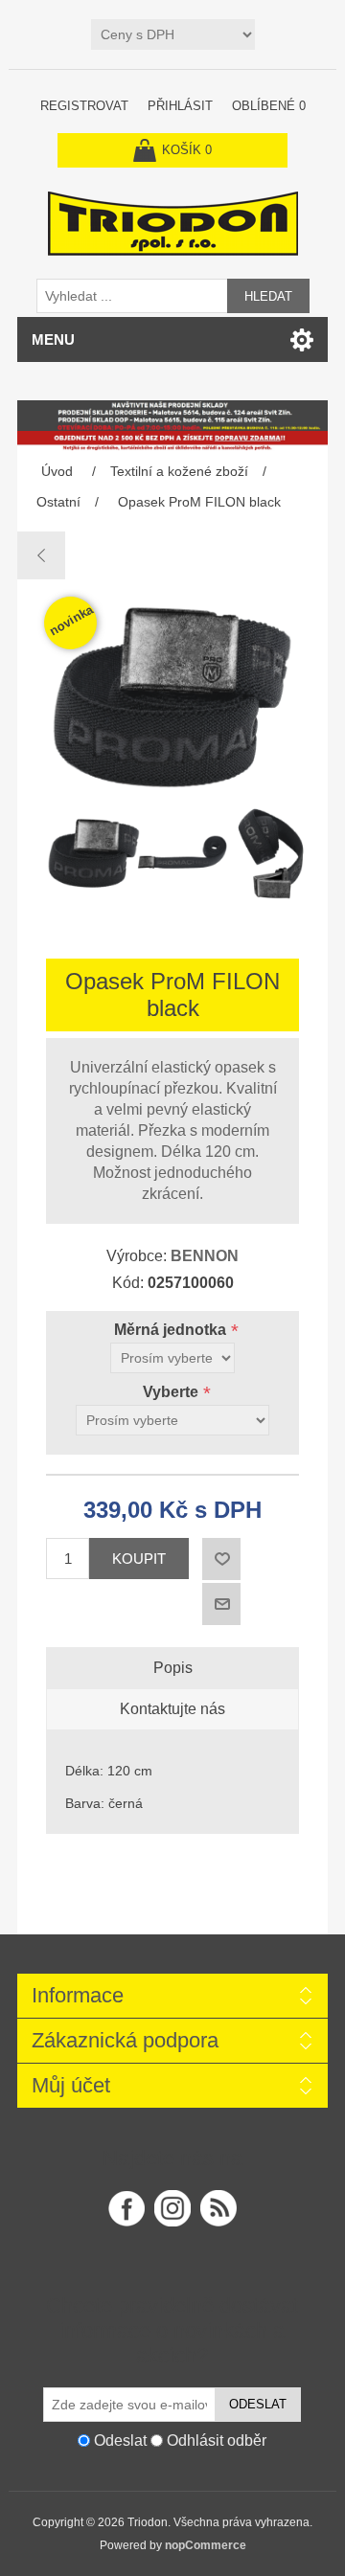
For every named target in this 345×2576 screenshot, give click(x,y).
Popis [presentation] (173, 1668)
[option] (85, 858)
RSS (218, 2208)
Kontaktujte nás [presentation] (172, 1709)
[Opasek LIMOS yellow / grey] (42, 555)
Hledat (268, 296)
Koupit (139, 1559)
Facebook (126, 2208)
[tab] (172, 1668)
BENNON (205, 1256)
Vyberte (172, 1392)
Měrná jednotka (172, 1330)
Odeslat (258, 2404)
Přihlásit (180, 106)
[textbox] (132, 296)
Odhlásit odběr (217, 2440)
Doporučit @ (221, 1604)
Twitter (172, 2208)
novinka (71, 620)
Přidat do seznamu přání (221, 1559)
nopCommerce (206, 2545)
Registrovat (84, 106)
